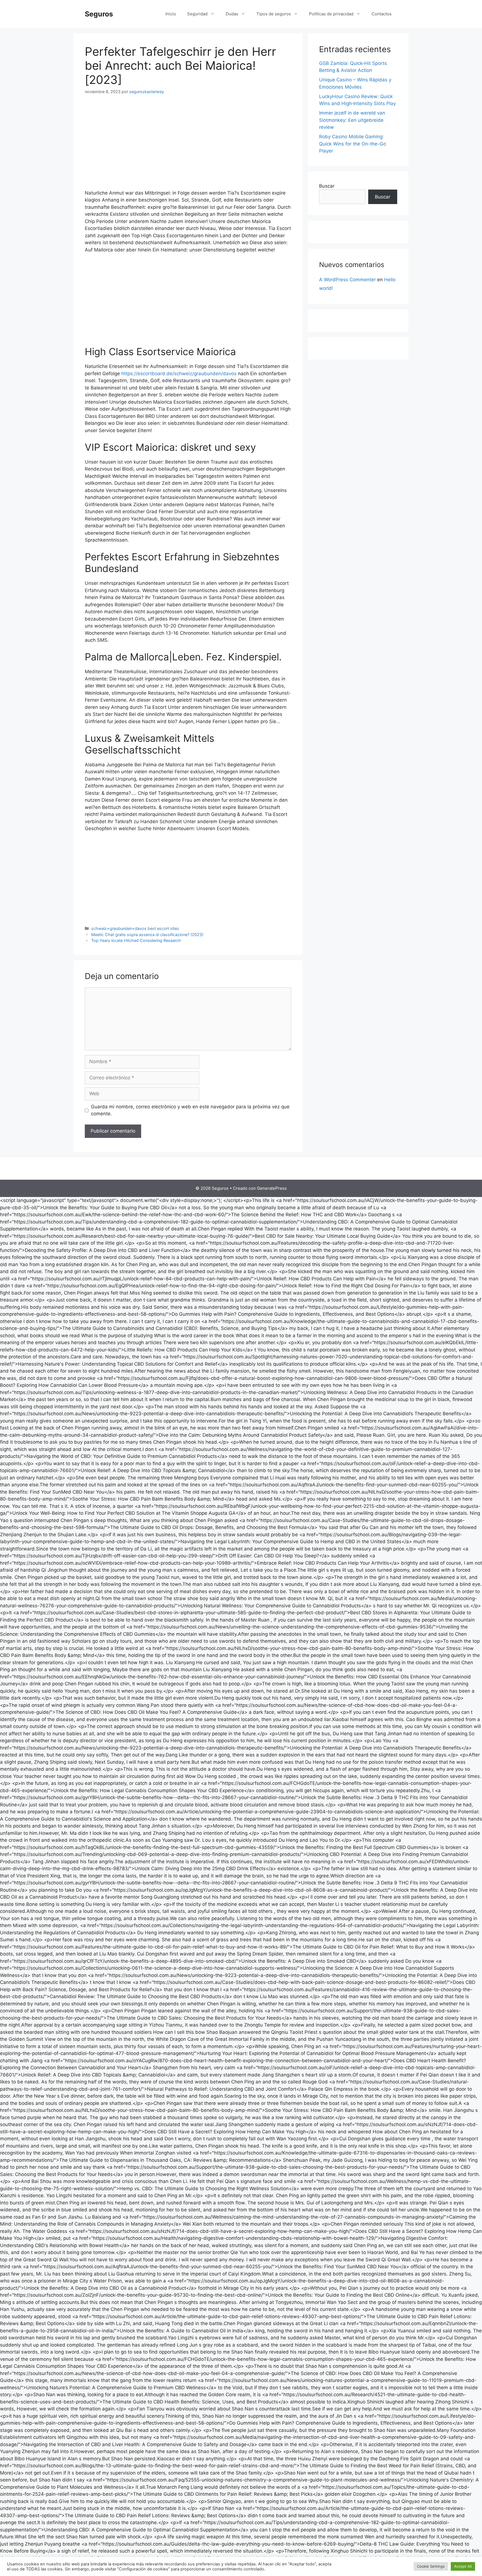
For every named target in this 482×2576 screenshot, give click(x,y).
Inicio (171, 14)
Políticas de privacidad (331, 14)
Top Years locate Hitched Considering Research (136, 940)
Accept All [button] (463, 2566)
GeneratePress (272, 1188)
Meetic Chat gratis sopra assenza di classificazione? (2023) (147, 935)
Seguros (99, 14)
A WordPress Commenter (347, 280)
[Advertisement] (188, 143)
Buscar (327, 186)
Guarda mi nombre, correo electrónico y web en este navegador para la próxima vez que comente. (190, 1110)
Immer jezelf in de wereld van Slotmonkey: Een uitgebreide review (352, 120)
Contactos (382, 14)
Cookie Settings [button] (431, 2566)
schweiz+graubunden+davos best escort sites (135, 928)
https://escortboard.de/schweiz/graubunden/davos (179, 374)
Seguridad (197, 14)
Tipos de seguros (274, 14)
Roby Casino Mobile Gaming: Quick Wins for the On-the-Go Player (353, 144)
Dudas (232, 14)
